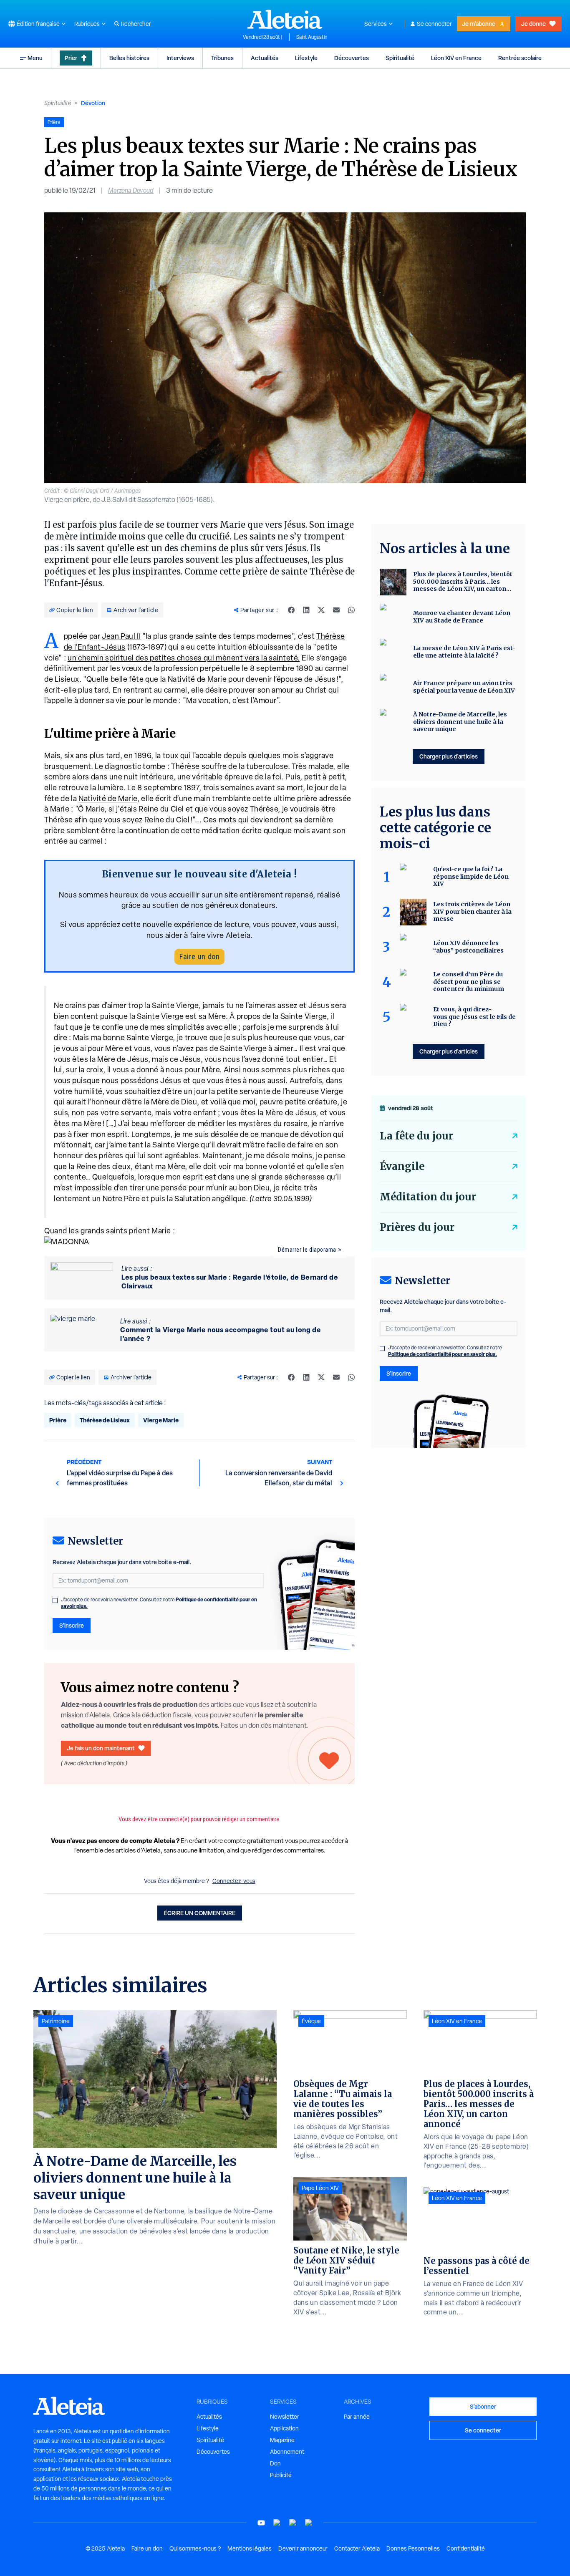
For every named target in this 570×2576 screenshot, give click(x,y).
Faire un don (199, 957)
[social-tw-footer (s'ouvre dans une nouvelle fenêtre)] (293, 2523)
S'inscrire (72, 1625)
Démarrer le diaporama (307, 1250)
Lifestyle (306, 58)
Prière (58, 1420)
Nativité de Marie (108, 798)
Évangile (402, 1166)
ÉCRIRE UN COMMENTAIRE (200, 1913)
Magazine (282, 2440)
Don (275, 2463)
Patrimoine (56, 2021)
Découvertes (352, 58)
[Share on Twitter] (321, 610)
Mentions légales (250, 2548)
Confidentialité (466, 2548)
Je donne (533, 24)
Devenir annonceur (303, 2548)
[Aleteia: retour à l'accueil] (285, 19)
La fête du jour (416, 1136)
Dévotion (93, 103)
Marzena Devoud (131, 190)
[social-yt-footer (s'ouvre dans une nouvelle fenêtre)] (261, 2523)
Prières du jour (417, 1227)
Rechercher (136, 24)
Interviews (180, 58)
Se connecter (434, 24)
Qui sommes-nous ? (195, 2548)
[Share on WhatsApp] (351, 610)
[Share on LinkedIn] (306, 610)
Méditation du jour (428, 1197)
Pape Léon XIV (320, 2188)
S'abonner (483, 2406)
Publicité (281, 2475)
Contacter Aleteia (357, 2548)
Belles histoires (129, 58)
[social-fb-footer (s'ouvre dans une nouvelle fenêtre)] (277, 2523)
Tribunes (222, 58)
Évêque (311, 2021)
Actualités (265, 58)
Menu (35, 58)
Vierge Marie (161, 1420)
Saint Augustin (312, 37)
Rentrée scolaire (520, 58)
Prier (71, 58)
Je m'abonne (479, 24)
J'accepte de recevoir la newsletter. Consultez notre (159, 1603)
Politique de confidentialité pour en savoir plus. (443, 1354)
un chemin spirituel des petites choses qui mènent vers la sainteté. (184, 658)
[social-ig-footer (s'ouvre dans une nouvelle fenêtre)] (309, 2523)
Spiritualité (400, 58)
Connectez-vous (234, 1881)
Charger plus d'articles (449, 756)
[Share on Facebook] (291, 610)
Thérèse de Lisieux (105, 1420)
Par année (357, 2417)
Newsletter (285, 2417)
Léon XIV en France (456, 58)
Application (284, 2428)
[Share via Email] (336, 610)
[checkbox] (55, 1601)
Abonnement (287, 2452)
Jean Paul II (121, 636)
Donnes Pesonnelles (413, 2548)
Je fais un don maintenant (101, 1748)
